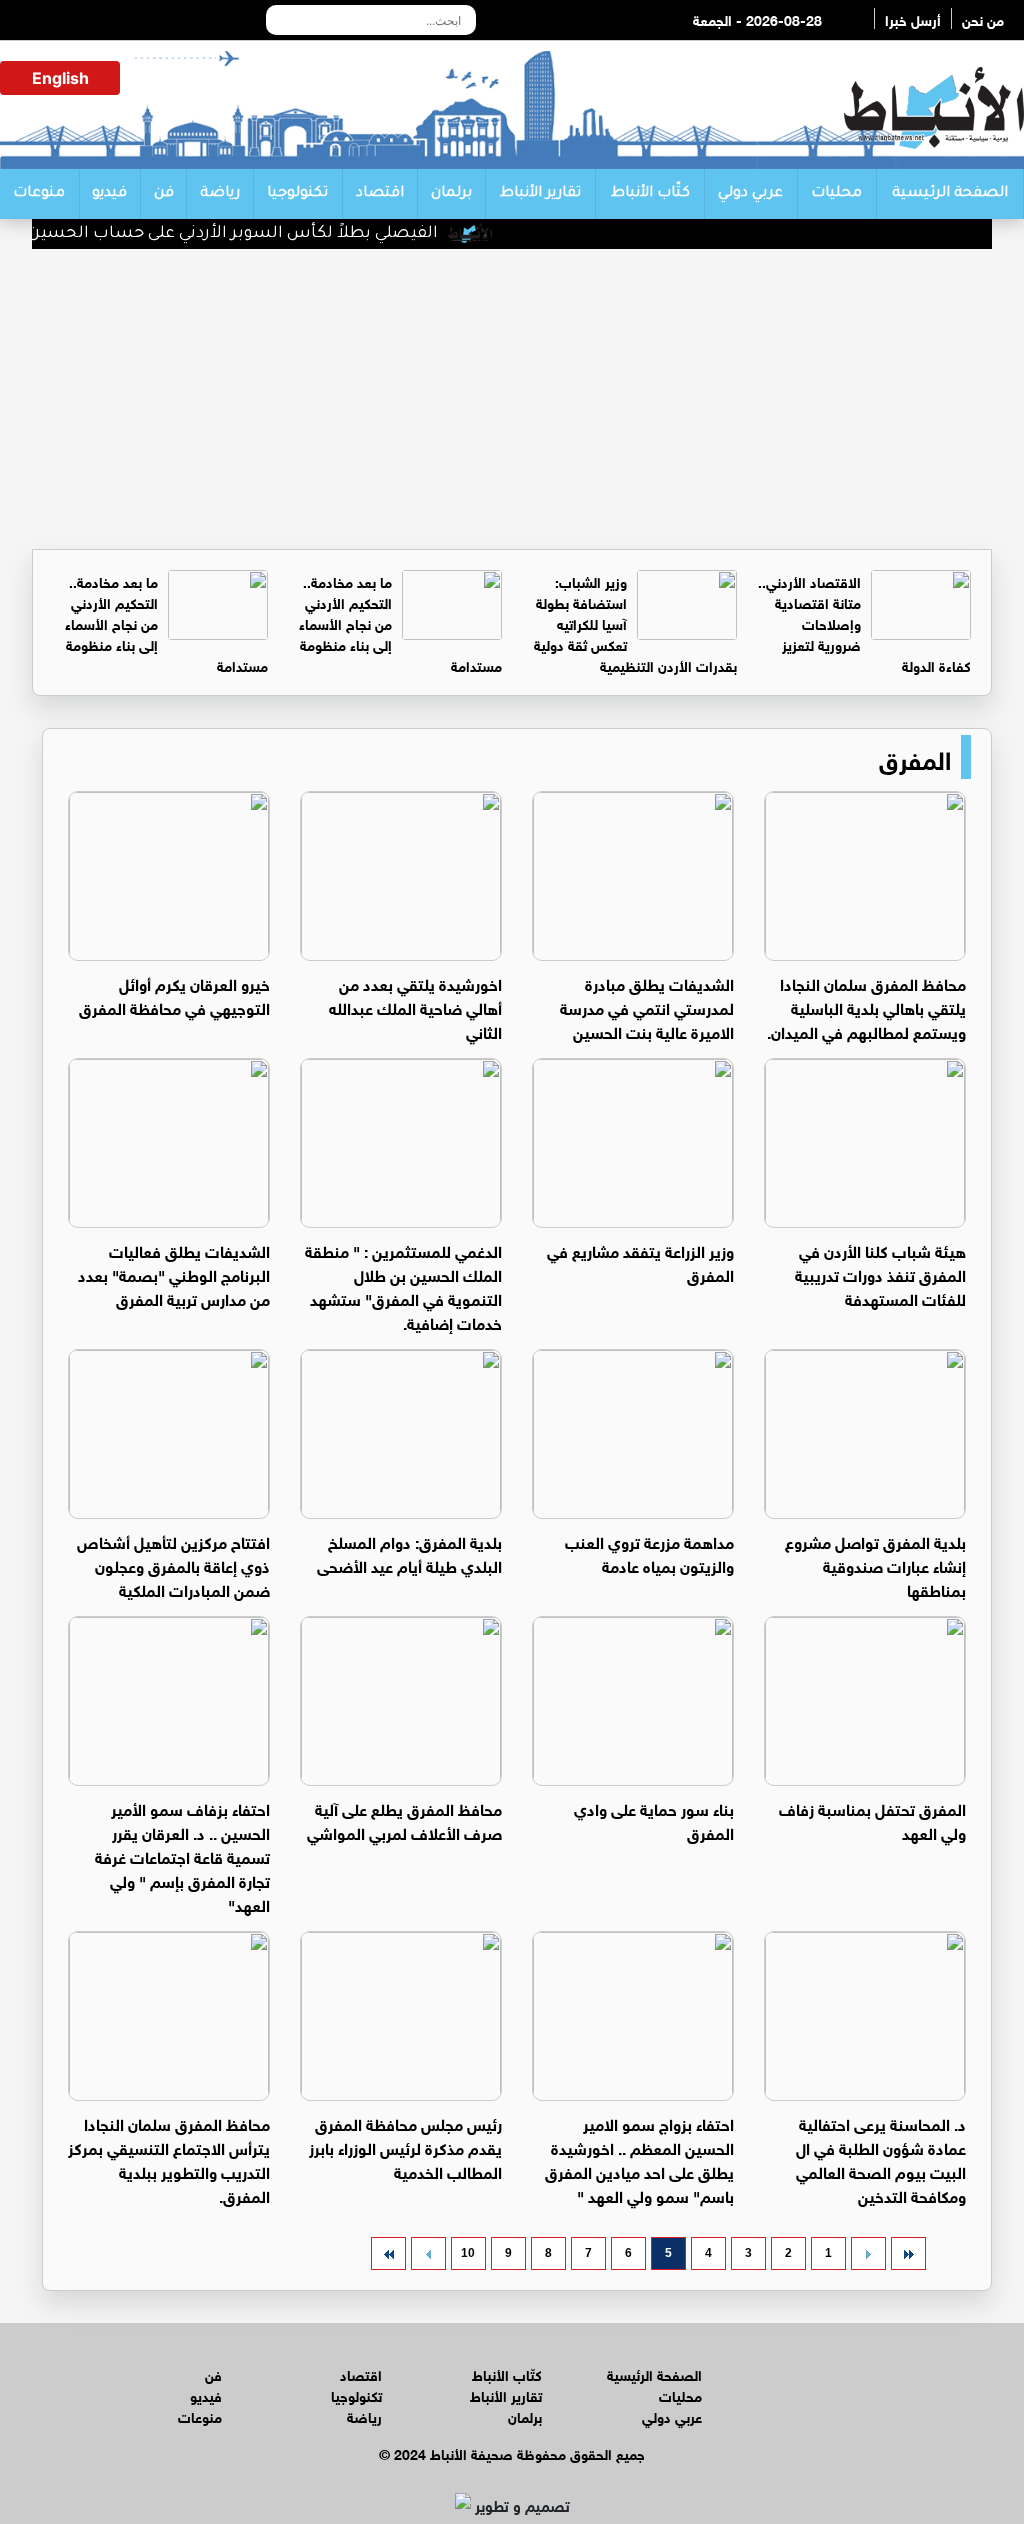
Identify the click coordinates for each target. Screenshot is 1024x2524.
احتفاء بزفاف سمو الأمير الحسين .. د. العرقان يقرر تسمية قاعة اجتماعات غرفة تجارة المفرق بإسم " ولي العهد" (182, 1855)
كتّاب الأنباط (650, 194)
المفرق (915, 757)
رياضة (220, 194)
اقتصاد (380, 194)
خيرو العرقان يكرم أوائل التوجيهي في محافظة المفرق (174, 994)
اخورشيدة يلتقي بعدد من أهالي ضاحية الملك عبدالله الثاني (415, 1006)
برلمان (451, 194)
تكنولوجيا (297, 194)
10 (468, 2253)
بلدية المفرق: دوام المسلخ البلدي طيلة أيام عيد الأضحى (409, 1552)
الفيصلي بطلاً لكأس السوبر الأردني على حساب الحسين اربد (246, 234)
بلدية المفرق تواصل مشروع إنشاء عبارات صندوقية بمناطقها (875, 1564)
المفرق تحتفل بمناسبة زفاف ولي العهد (872, 1819)
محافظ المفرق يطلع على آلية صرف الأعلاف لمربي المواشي (404, 1819)
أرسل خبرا (913, 18)
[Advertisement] (512, 399)
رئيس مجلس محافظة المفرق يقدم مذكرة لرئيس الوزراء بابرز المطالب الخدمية (405, 2146)
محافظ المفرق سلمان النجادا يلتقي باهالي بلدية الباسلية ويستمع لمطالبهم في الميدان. (866, 1006)
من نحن (983, 18)
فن (164, 194)
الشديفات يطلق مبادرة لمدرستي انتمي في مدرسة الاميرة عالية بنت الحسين (647, 1006)
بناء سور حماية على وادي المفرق (654, 1819)
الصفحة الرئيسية (950, 194)
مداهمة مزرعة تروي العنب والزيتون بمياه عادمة (649, 1552)
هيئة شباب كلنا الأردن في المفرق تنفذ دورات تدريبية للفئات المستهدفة (880, 1273)
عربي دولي (750, 194)
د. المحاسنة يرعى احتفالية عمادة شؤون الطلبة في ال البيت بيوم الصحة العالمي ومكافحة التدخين (881, 2158)
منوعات (39, 194)
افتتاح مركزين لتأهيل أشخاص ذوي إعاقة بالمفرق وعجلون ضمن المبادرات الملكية (173, 1564)
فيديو (109, 194)
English (60, 78)
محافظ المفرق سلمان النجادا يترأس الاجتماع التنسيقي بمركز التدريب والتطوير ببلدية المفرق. (169, 2158)
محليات (836, 194)
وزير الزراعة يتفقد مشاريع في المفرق (640, 1261)
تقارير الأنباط (540, 194)
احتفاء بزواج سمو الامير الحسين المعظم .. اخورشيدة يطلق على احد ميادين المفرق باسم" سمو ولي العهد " (639, 2158)
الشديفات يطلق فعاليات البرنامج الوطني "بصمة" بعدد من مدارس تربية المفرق (174, 1273)
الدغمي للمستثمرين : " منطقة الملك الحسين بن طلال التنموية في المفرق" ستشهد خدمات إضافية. (403, 1285)
